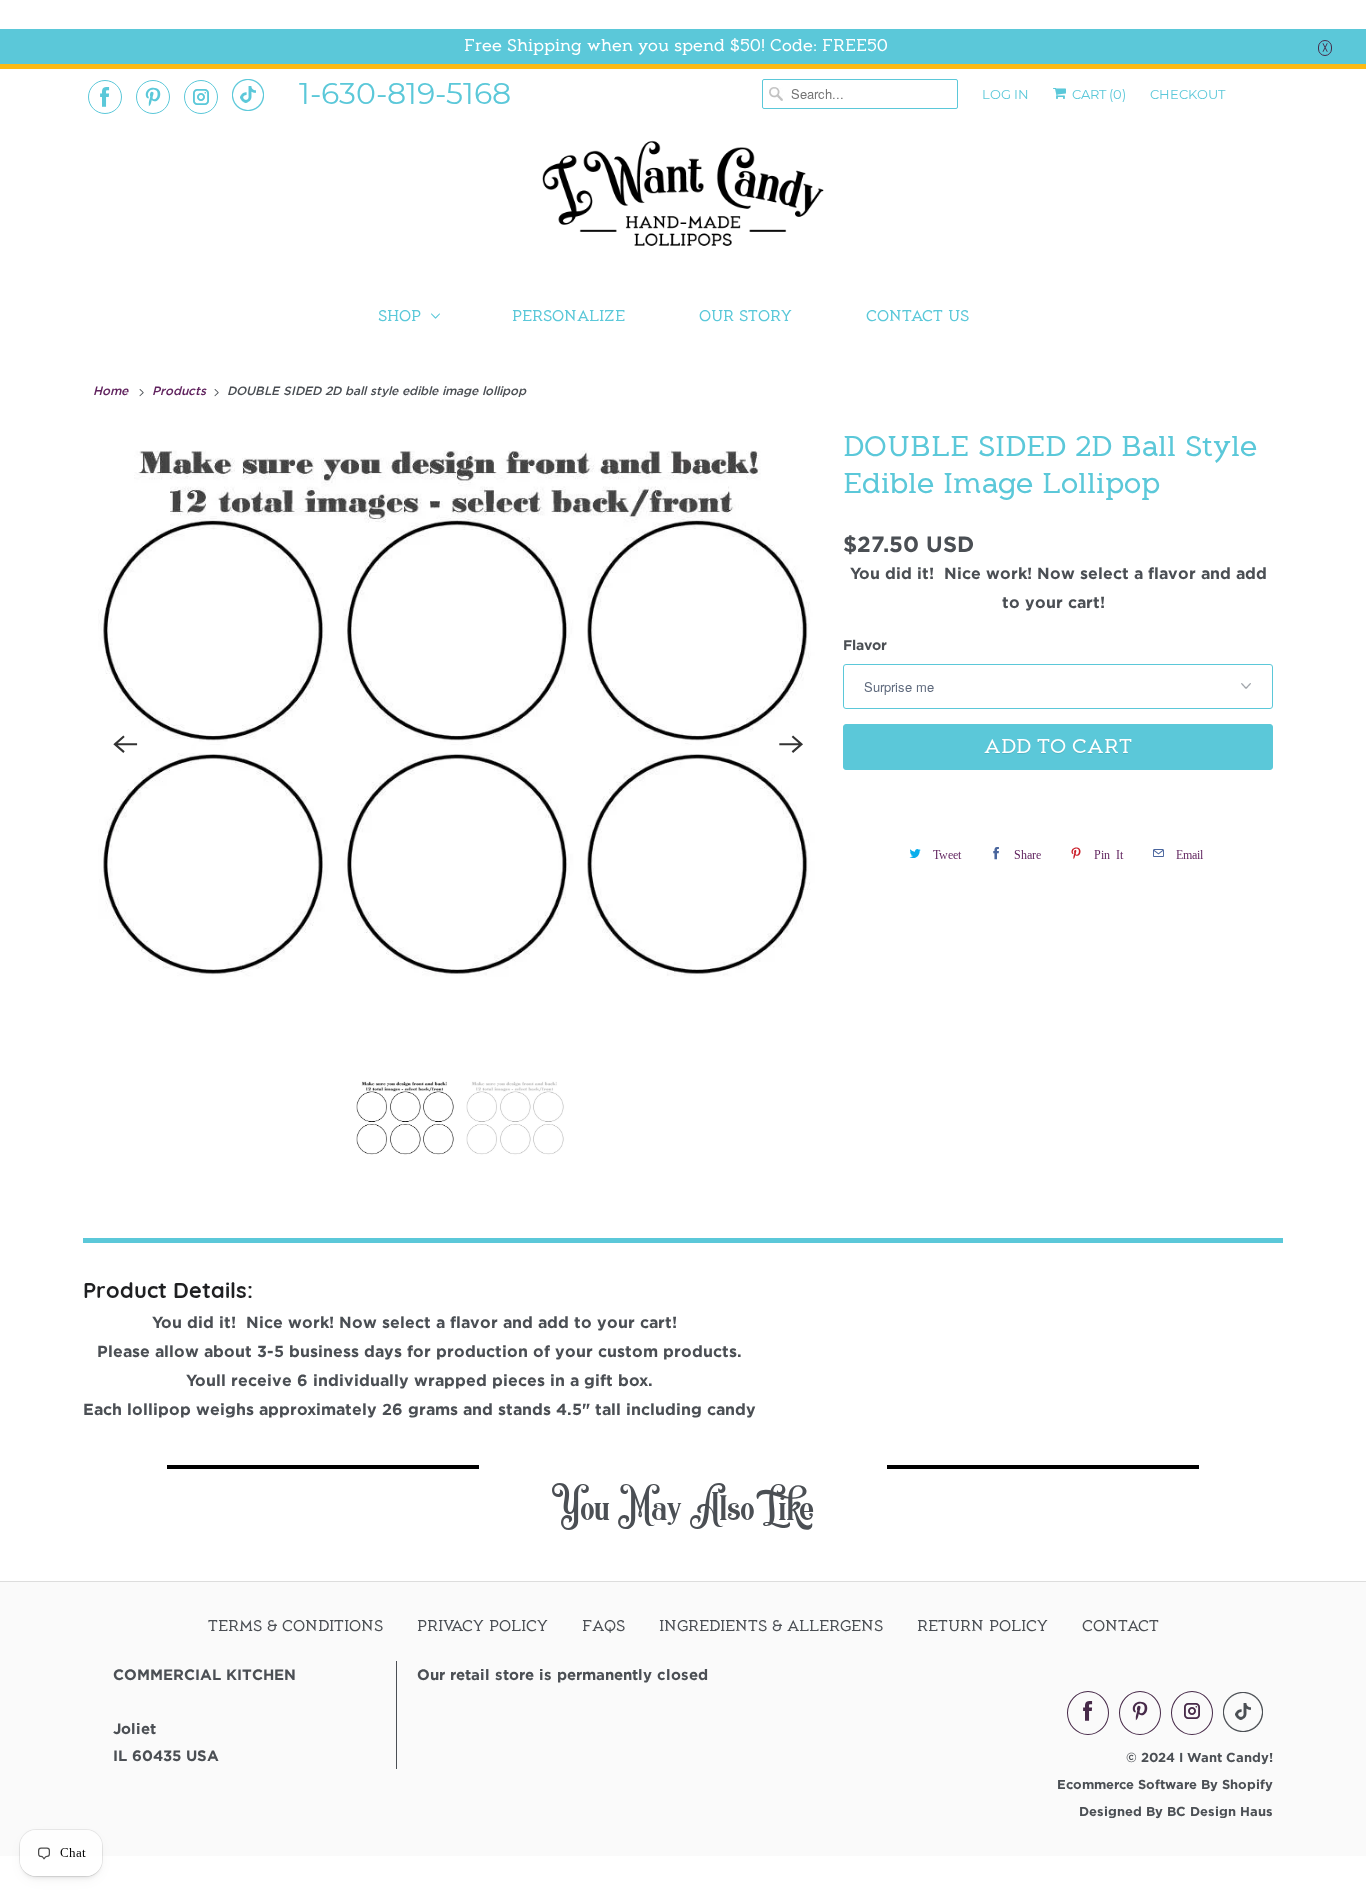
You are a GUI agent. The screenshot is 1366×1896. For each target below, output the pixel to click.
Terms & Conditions (295, 1626)
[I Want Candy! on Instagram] (201, 97)
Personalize (568, 316)
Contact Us (917, 316)
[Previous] (125, 744)
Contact (1120, 1626)
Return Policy (982, 1626)
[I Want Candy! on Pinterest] (153, 97)
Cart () (1097, 94)
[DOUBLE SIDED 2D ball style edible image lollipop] (458, 744)
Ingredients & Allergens (771, 1626)
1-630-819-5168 (405, 92)
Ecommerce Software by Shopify (1165, 1784)
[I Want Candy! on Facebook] (105, 97)
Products (181, 390)
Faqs (603, 1626)
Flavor (865, 644)
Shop (399, 316)
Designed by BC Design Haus (1176, 1811)
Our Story (745, 316)
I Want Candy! (1226, 1757)
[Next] (791, 744)
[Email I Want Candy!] (248, 95)
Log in (1005, 94)
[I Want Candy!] (683, 202)
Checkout (1187, 94)
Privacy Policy (482, 1626)
